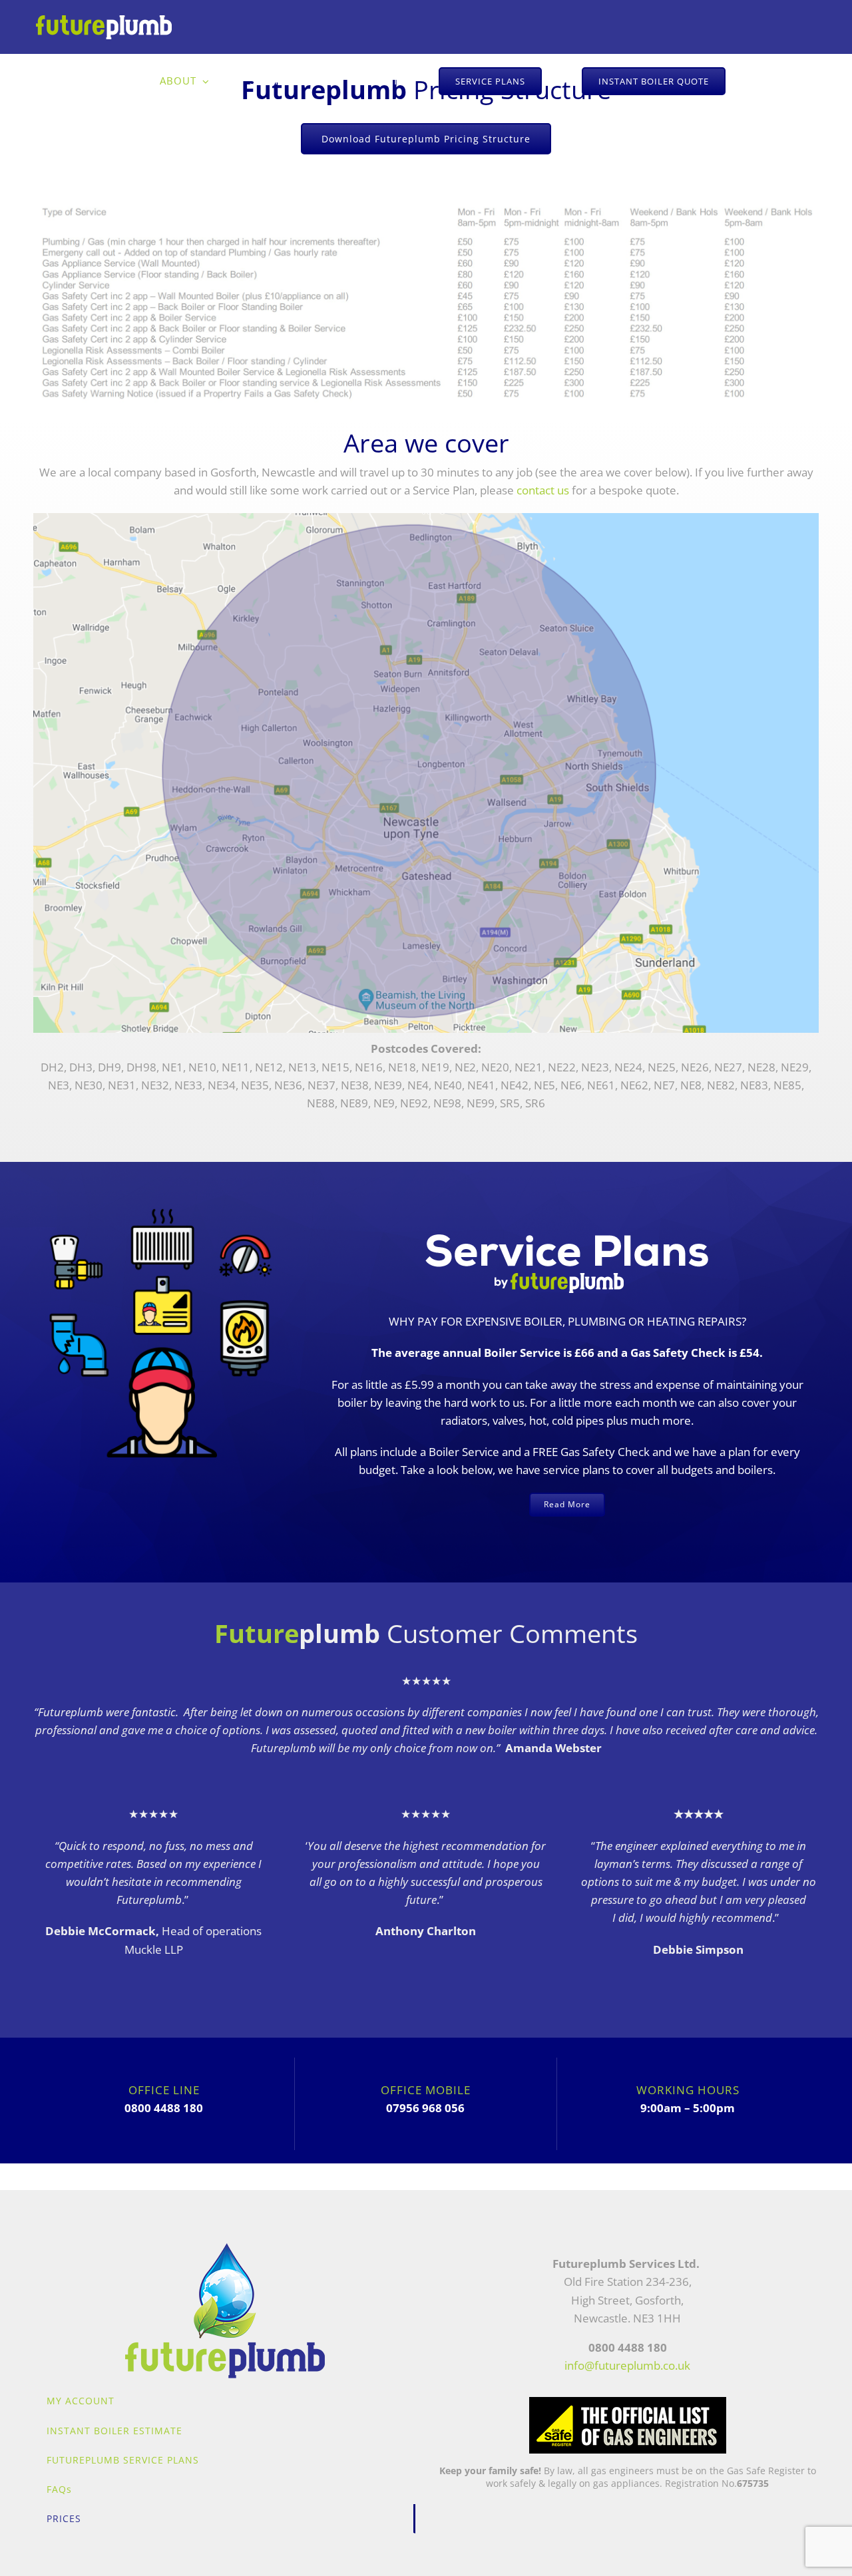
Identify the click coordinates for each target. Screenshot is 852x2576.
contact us (543, 490)
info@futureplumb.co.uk (627, 2365)
